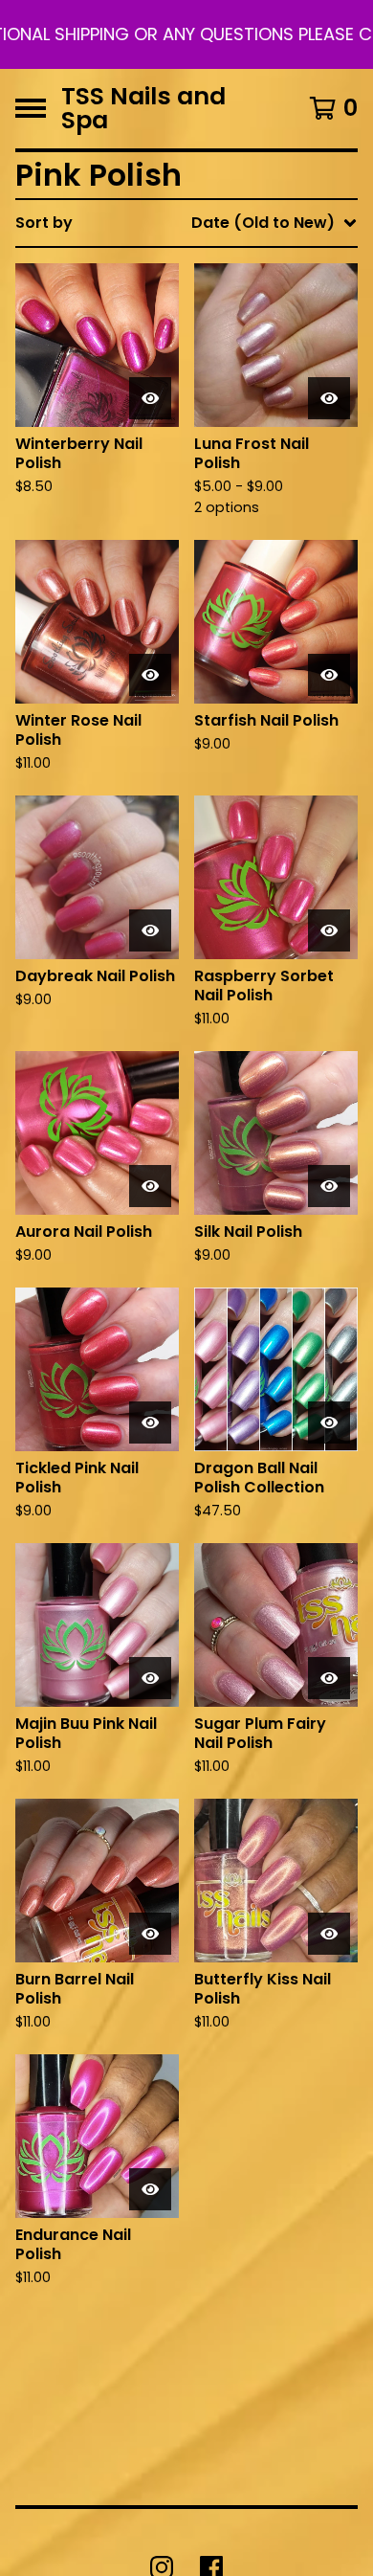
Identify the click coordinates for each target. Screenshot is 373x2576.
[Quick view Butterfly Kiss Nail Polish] (329, 1934)
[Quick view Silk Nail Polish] (329, 1186)
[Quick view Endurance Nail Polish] (150, 2189)
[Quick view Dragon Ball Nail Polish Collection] (329, 1422)
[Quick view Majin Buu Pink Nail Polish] (150, 1678)
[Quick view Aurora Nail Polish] (150, 1186)
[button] (186, 34)
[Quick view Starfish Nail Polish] (329, 675)
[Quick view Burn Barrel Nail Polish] (150, 1934)
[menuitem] (186, 223)
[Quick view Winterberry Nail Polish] (150, 398)
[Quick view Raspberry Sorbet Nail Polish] (329, 930)
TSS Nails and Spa (143, 109)
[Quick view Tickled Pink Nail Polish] (150, 1422)
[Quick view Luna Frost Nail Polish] (329, 398)
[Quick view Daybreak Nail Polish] (150, 930)
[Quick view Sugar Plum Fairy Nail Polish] (329, 1678)
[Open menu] (31, 108)
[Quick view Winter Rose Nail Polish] (150, 675)
